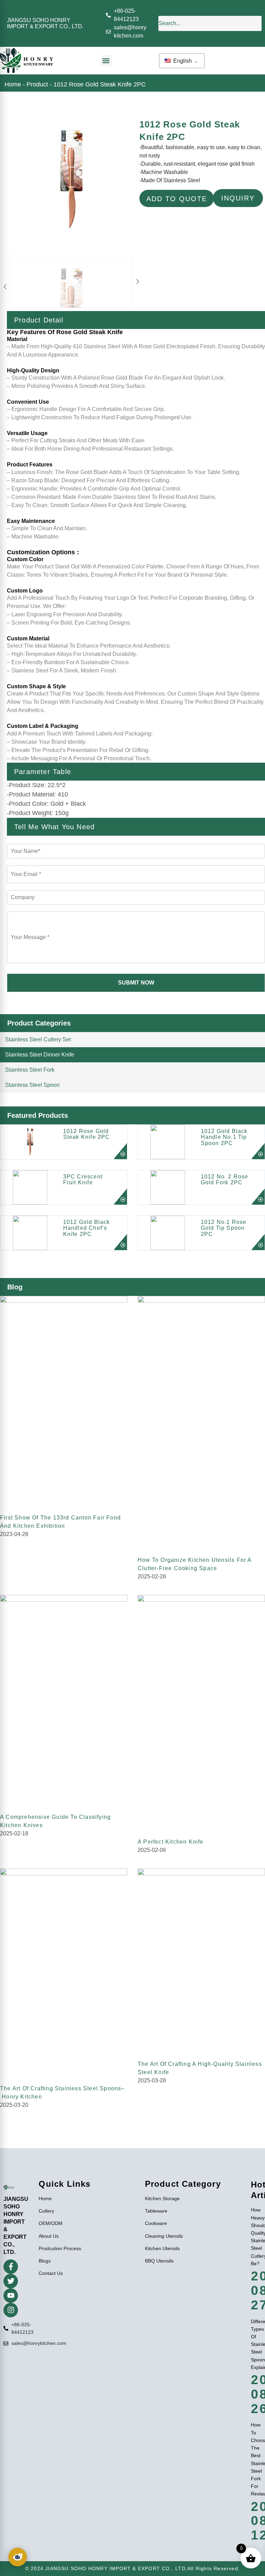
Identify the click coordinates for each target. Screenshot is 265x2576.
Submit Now (136, 983)
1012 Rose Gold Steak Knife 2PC (87, 1134)
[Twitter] (11, 2281)
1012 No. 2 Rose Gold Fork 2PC (225, 1180)
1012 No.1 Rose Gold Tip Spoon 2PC (224, 1228)
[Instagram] (11, 2310)
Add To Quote (177, 199)
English (182, 61)
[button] (106, 61)
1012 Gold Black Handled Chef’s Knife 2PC (87, 1228)
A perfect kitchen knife (171, 1842)
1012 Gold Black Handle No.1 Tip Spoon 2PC (224, 1137)
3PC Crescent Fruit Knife (83, 1180)
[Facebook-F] (11, 2267)
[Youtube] (11, 2296)
